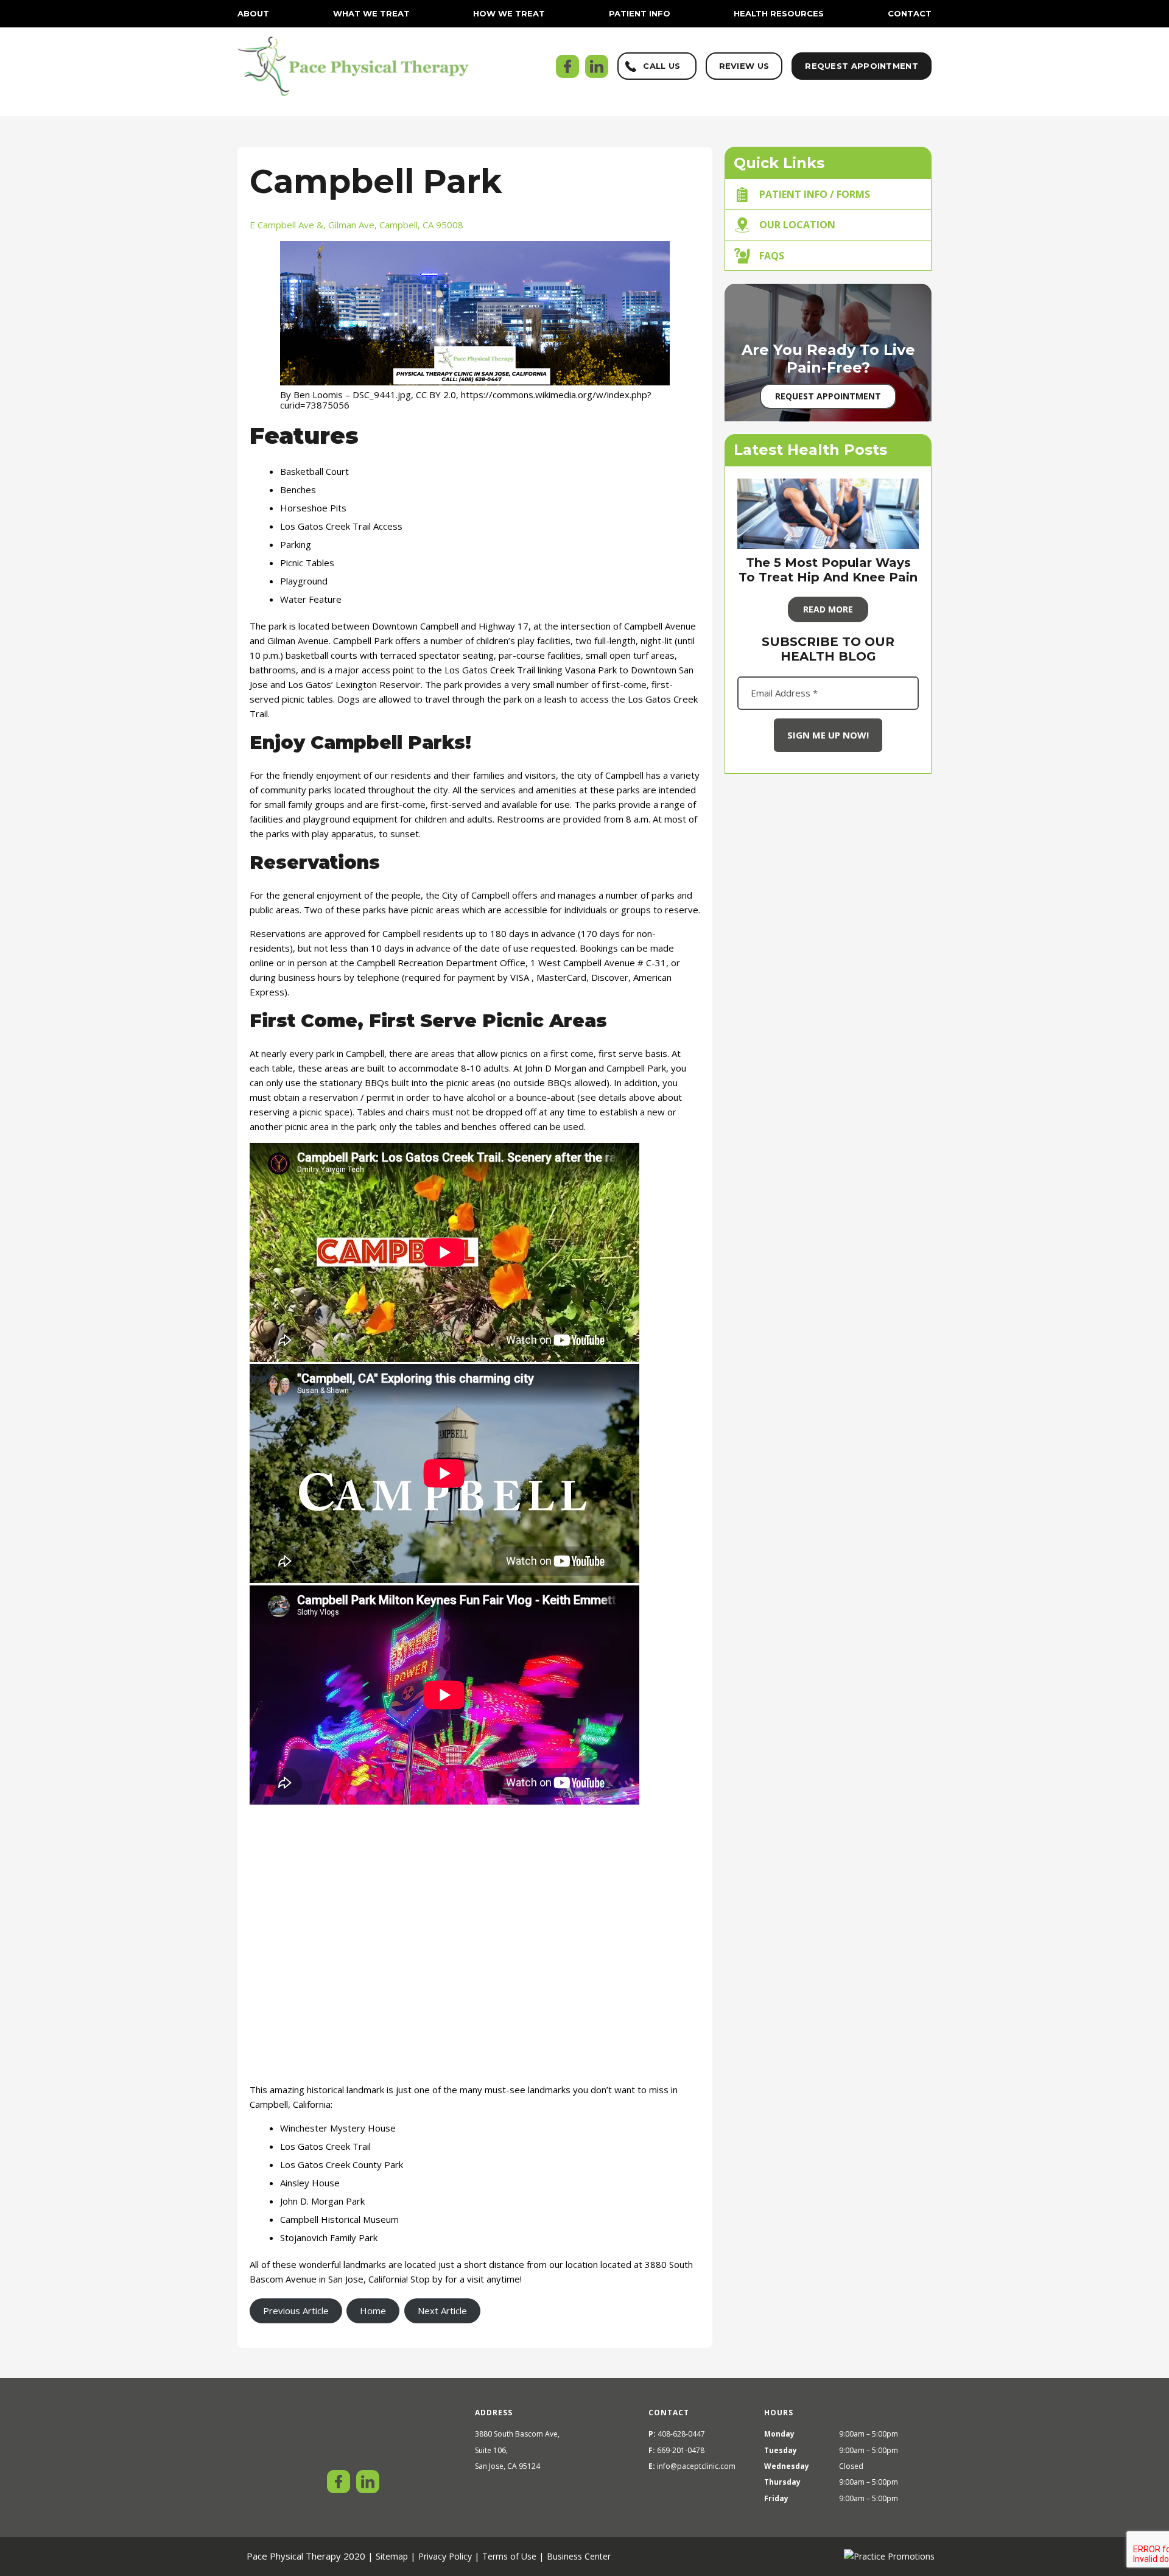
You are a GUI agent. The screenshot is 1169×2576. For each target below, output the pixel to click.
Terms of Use (509, 2556)
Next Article (442, 2311)
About (253, 13)
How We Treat (509, 13)
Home (373, 2311)
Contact (910, 13)
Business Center (579, 2556)
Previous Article (296, 2311)
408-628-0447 (681, 2434)
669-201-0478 (681, 2450)
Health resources (779, 13)
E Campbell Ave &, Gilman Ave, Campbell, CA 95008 (356, 225)
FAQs (772, 256)
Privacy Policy (445, 2556)
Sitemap (392, 2556)
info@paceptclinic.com (696, 2466)
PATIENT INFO (640, 13)
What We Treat (371, 13)
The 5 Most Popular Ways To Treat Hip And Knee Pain (828, 570)
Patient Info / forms (815, 194)
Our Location (797, 225)
